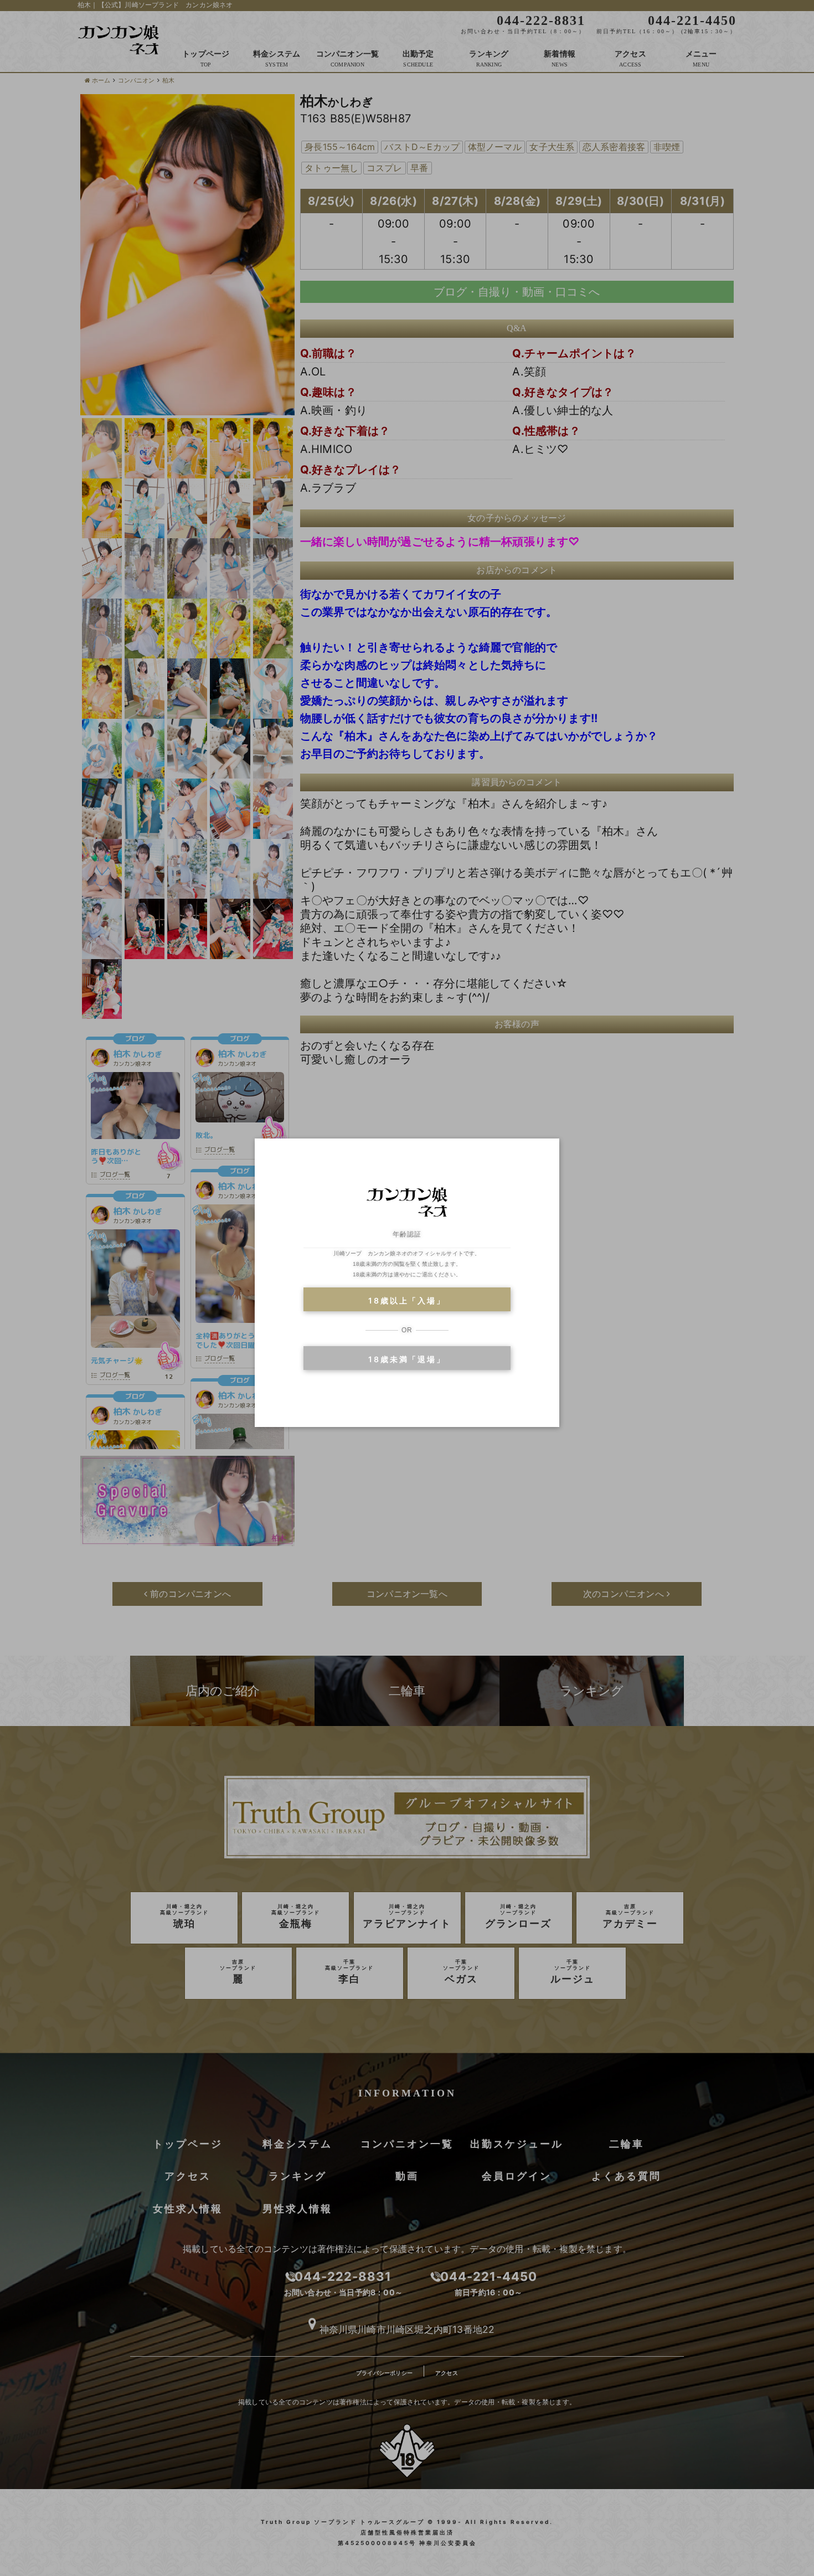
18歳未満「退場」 (407, 1359)
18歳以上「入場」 (407, 1300)
